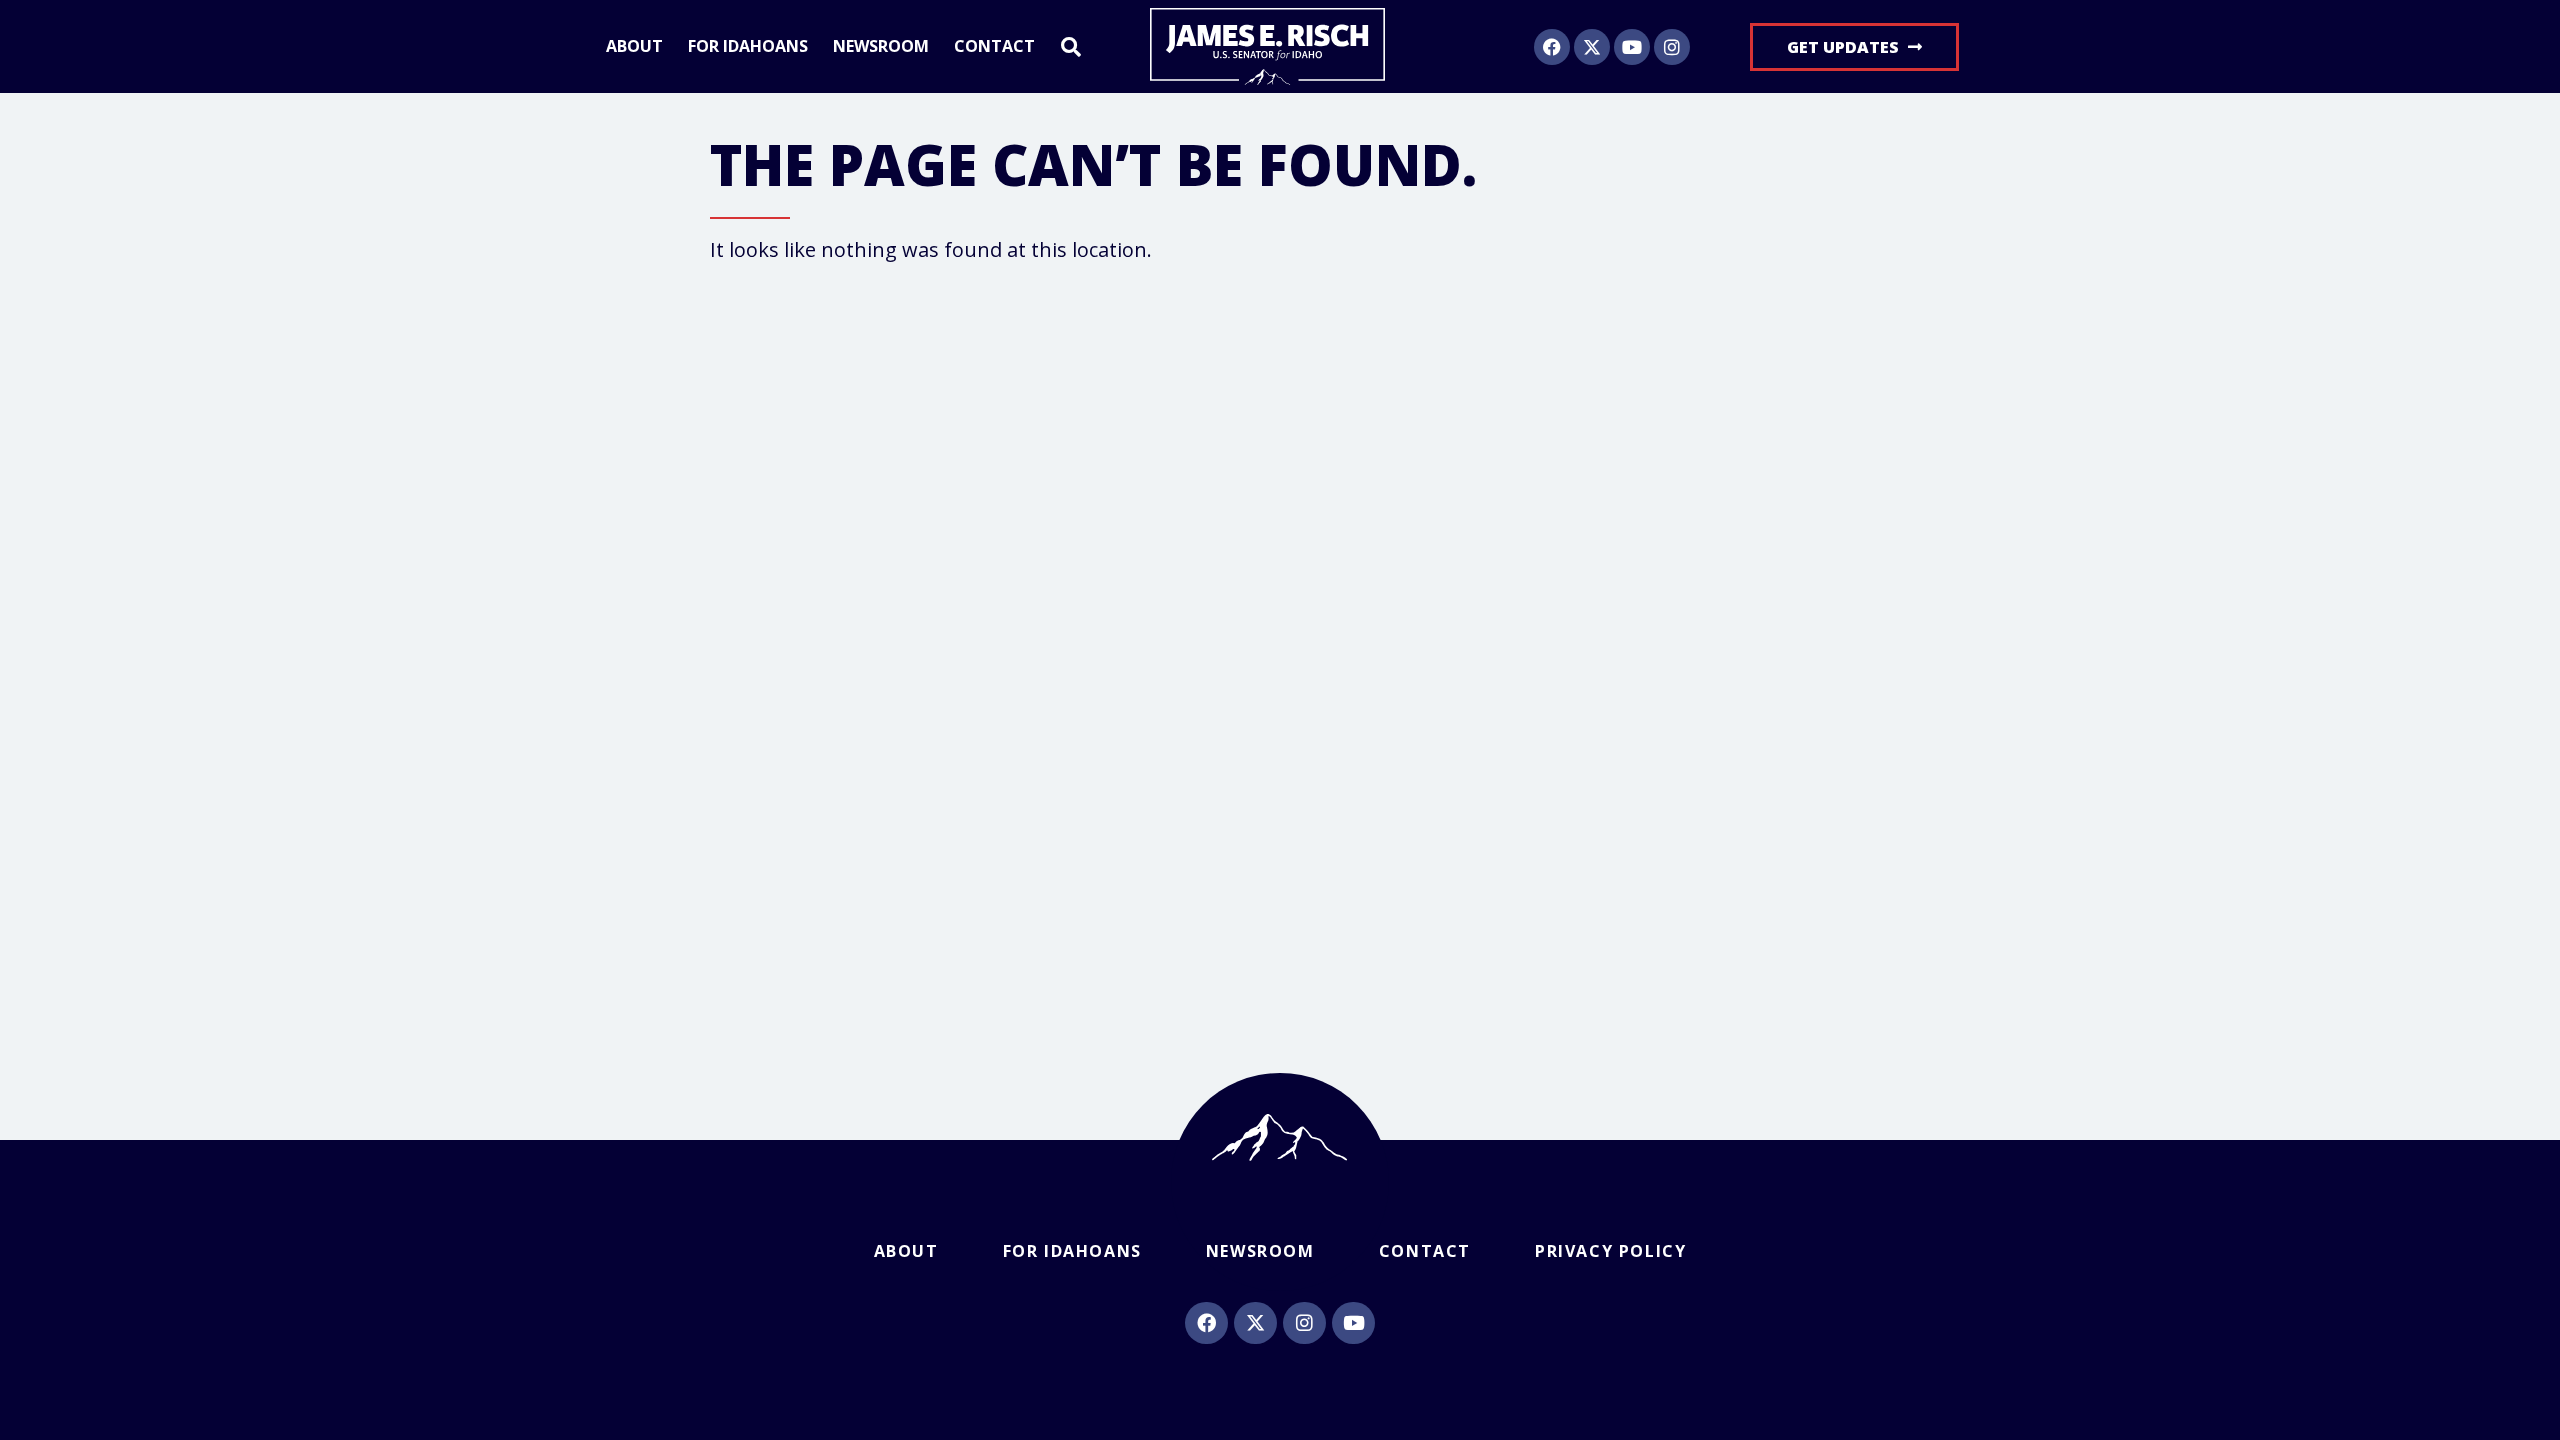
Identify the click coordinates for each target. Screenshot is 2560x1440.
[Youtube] (1632, 47)
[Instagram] (1672, 47)
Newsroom (881, 47)
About (634, 47)
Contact (994, 47)
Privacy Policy (1610, 1251)
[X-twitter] (1592, 47)
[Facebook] (1552, 47)
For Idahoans (748, 47)
